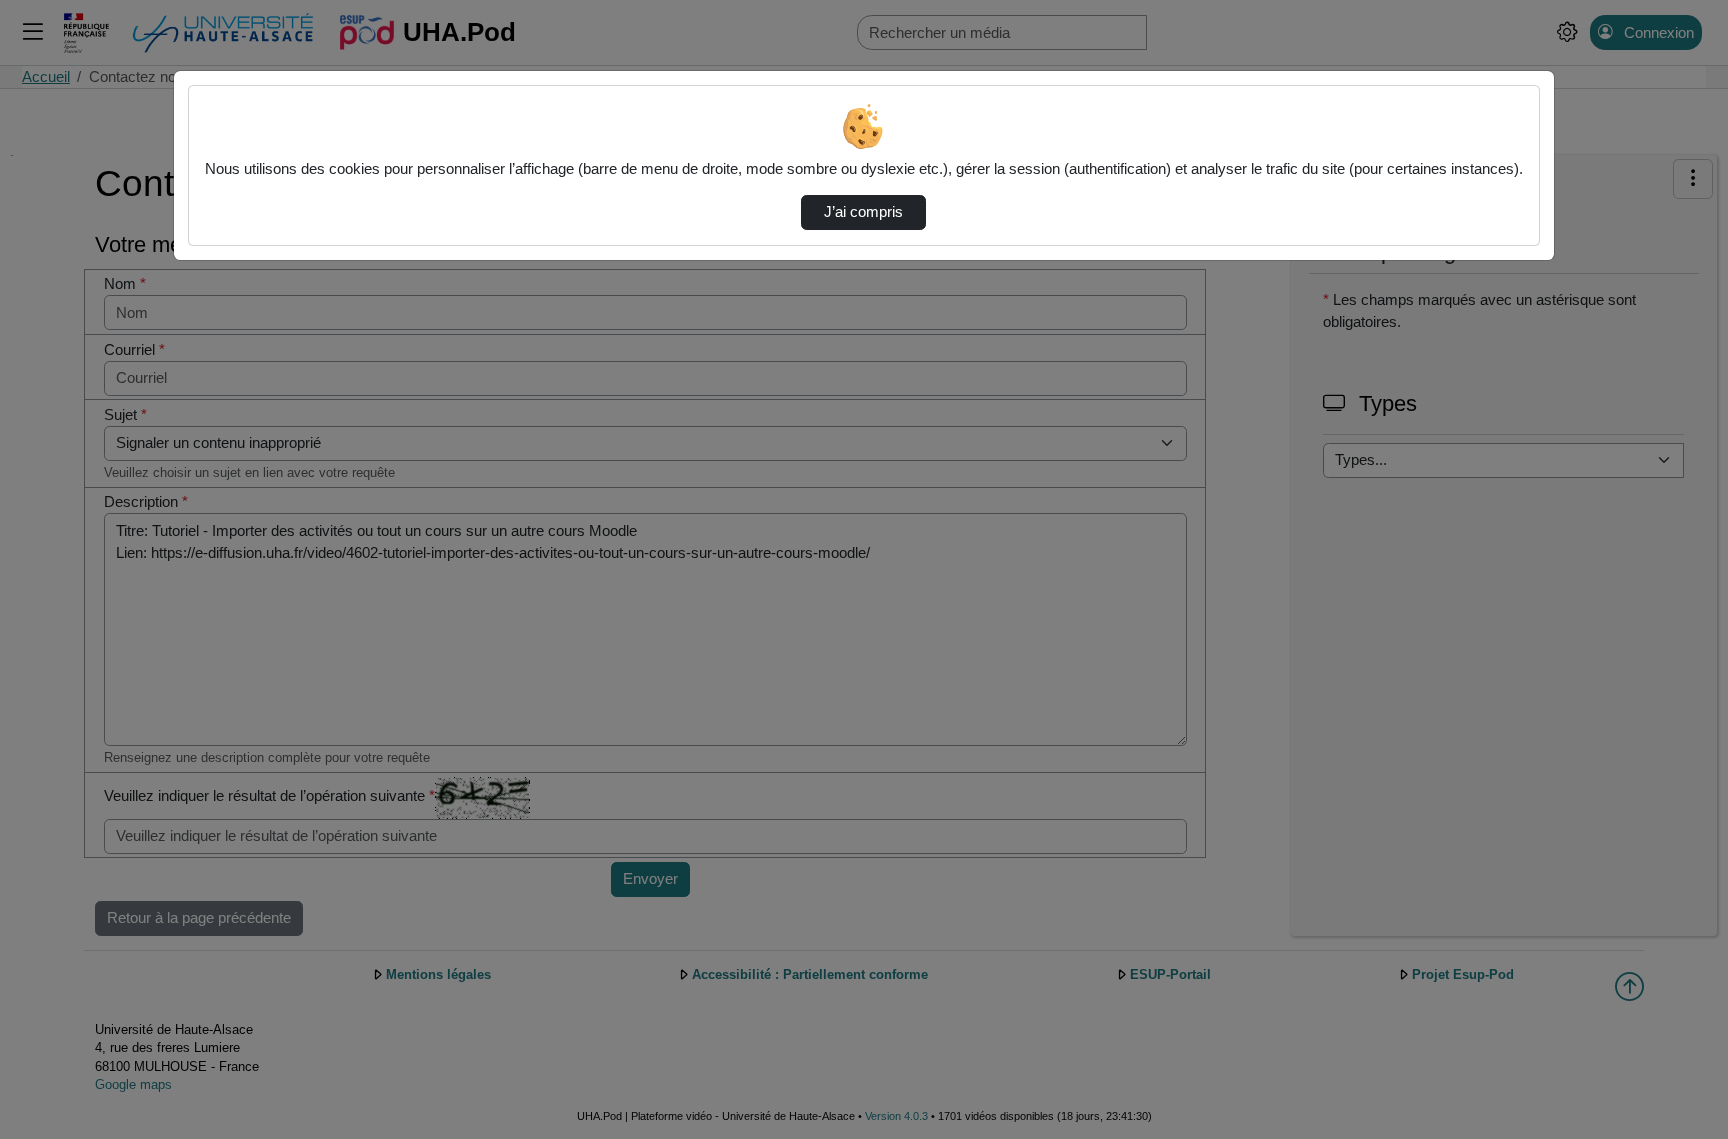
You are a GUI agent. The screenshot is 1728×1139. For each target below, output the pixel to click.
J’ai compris (863, 212)
